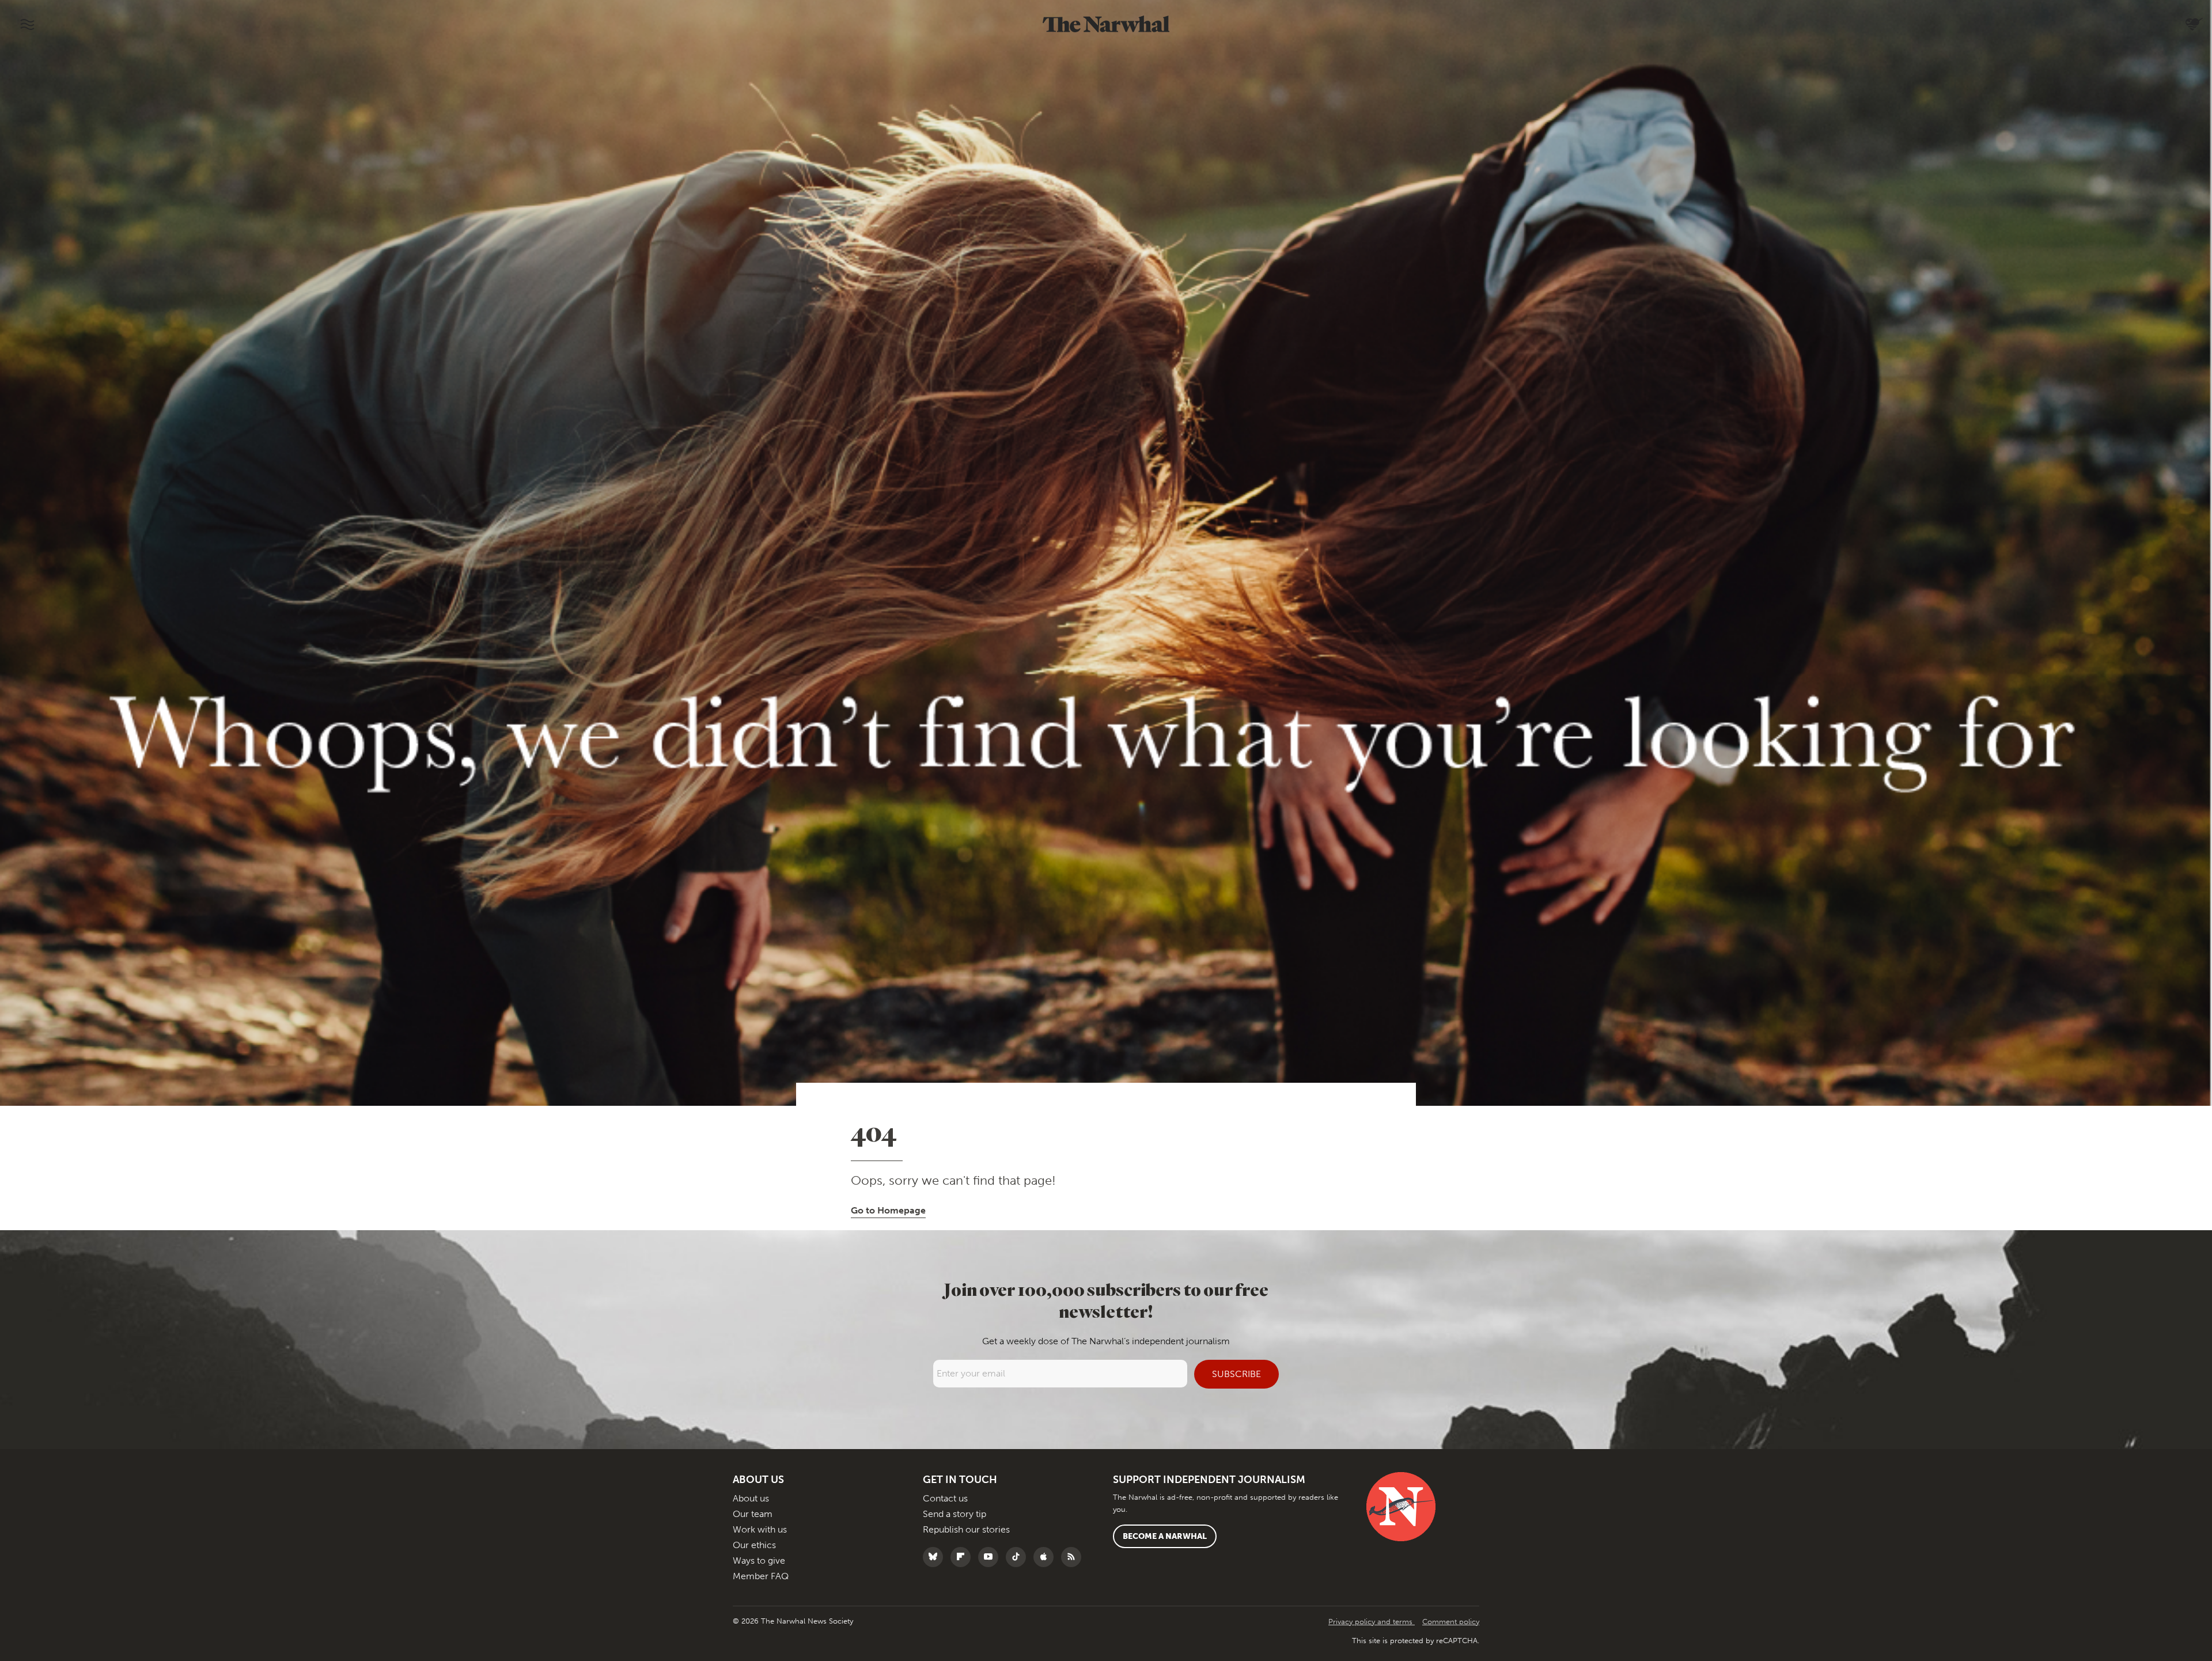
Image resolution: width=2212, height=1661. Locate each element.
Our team (753, 1514)
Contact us (945, 1498)
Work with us (760, 1529)
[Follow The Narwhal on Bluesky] (936, 1557)
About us (751, 1498)
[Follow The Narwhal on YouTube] (991, 1557)
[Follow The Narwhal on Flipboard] (963, 1557)
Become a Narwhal (1165, 1536)
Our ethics (754, 1545)
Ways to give (759, 1560)
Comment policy (1451, 1622)
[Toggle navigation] (27, 24)
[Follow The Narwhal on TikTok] (1019, 1557)
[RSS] (1074, 1557)
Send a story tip (955, 1514)
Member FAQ (761, 1576)
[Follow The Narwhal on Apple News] (1046, 1557)
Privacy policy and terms (1372, 1622)
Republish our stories (966, 1529)
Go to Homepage (888, 1210)
